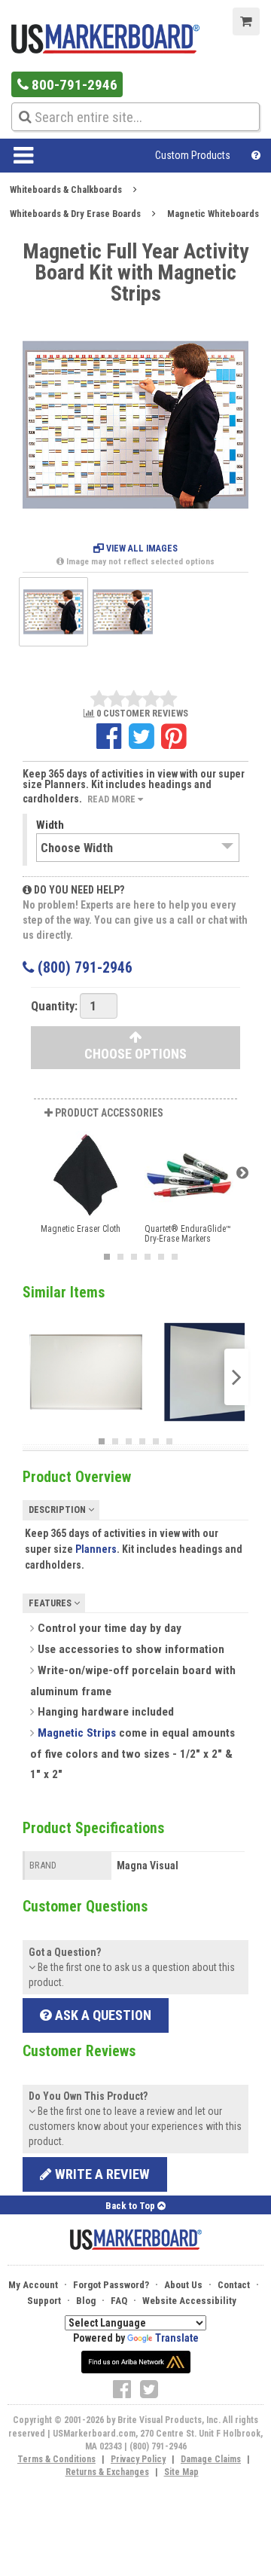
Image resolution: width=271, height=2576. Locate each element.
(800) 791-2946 (83, 968)
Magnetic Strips (77, 1733)
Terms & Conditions (56, 2459)
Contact (234, 2285)
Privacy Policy (138, 2459)
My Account (33, 2285)
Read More (113, 799)
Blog (86, 2301)
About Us (183, 2285)
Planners (96, 1549)
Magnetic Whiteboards (213, 214)
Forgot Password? (111, 2285)
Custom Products (193, 155)
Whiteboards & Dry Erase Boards (75, 214)
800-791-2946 (73, 85)
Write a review (101, 2174)
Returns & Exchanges (107, 2472)
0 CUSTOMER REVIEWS (141, 714)
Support (44, 2301)
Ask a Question (102, 2015)
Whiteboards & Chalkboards (66, 189)
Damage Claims (211, 2459)
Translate (177, 2338)
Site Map (181, 2472)
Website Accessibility (189, 2301)
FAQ (119, 2301)
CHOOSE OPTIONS (135, 1054)
